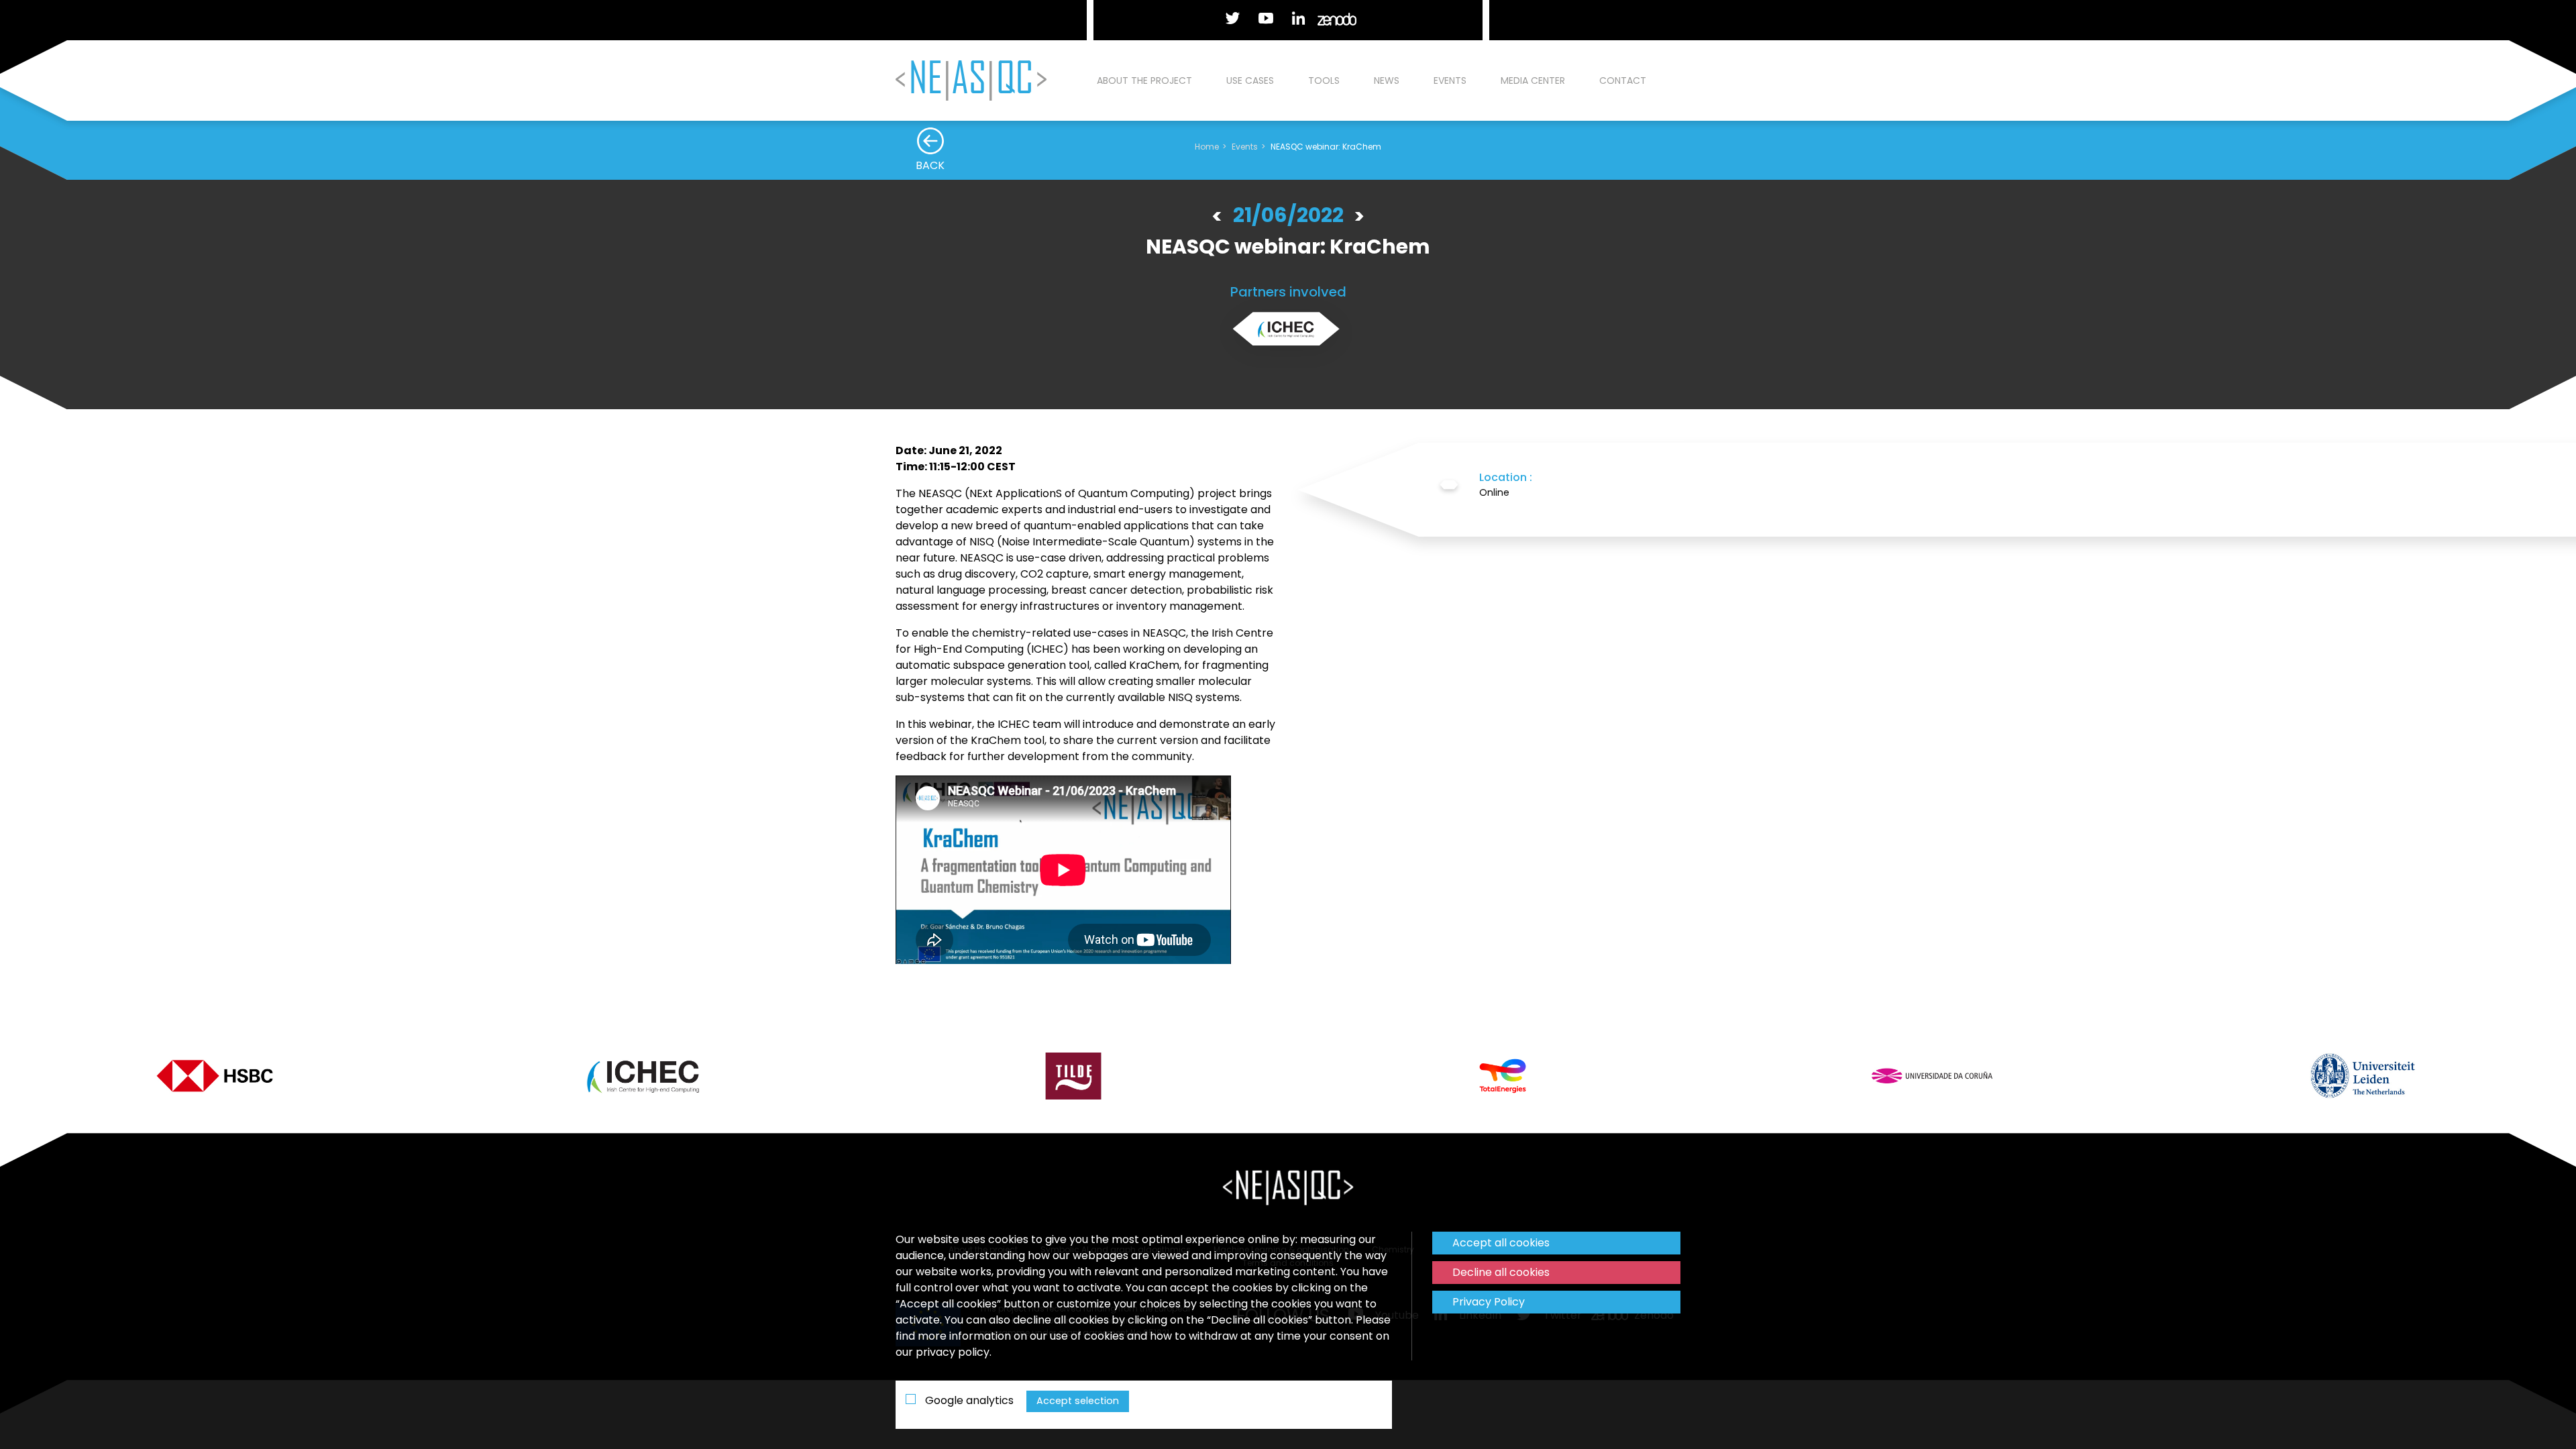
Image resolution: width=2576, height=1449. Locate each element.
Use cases (1250, 80)
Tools (1324, 80)
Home (1207, 147)
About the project (1144, 80)
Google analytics (968, 1400)
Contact (1623, 80)
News (1387, 80)
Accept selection (1078, 1401)
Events (1450, 80)
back (930, 165)
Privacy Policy (1489, 1302)
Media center (1533, 80)
